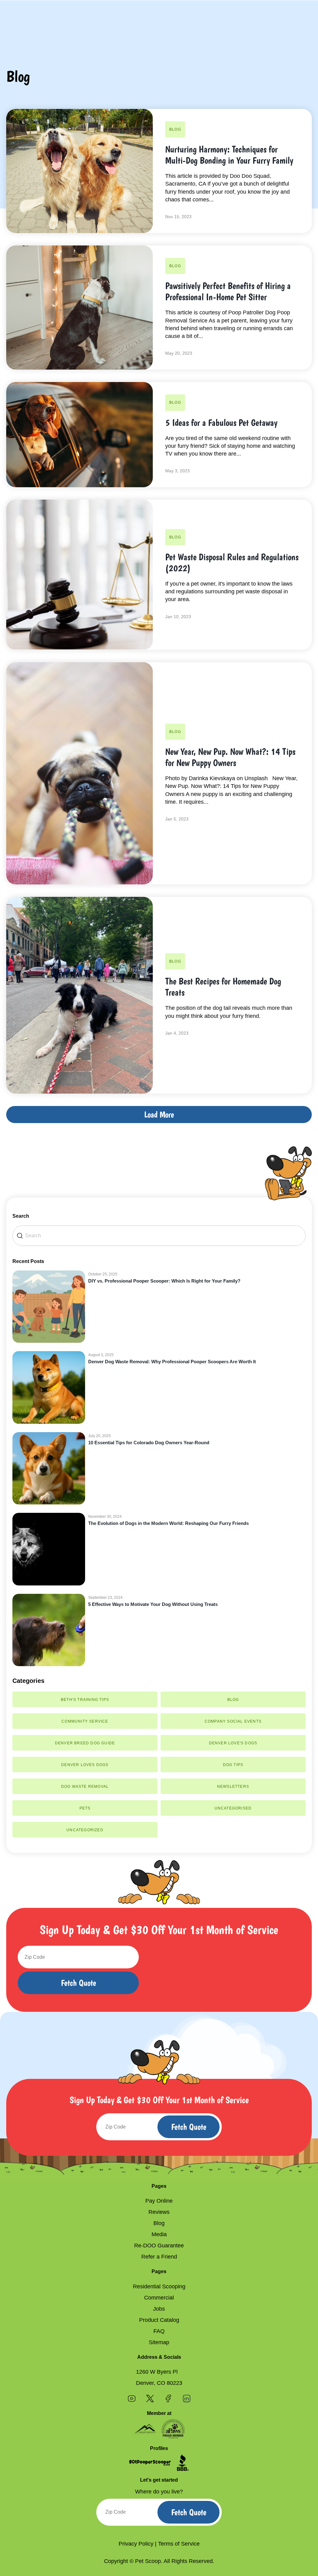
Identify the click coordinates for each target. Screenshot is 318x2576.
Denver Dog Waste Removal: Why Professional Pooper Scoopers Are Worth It (172, 1362)
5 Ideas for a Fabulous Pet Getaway (221, 423)
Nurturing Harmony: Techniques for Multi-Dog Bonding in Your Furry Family (229, 155)
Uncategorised (233, 1808)
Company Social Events (233, 1721)
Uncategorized (85, 1830)
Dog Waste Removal (85, 1787)
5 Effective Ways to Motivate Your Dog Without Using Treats (153, 1604)
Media (159, 2234)
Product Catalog (159, 2320)
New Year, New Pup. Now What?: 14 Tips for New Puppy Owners (230, 757)
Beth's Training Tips (85, 1700)
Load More (159, 1115)
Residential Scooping (159, 2286)
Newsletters (233, 1787)
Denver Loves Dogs (85, 1765)
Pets (85, 1808)
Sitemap (159, 2342)
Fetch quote (78, 1983)
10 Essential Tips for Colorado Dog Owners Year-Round (149, 1443)
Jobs (159, 2309)
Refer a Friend (159, 2257)
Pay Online (159, 2201)
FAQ (159, 2331)
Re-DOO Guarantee (159, 2246)
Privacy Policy (136, 2544)
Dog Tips (233, 1765)
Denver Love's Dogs (233, 1743)
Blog (175, 129)
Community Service (85, 1721)
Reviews (159, 2212)
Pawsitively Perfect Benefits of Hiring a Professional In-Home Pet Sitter (228, 291)
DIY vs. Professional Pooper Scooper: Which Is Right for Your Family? (164, 1281)
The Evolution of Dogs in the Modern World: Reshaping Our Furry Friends (168, 1523)
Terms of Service (179, 2544)
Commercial (159, 2298)
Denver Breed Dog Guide (85, 1743)
